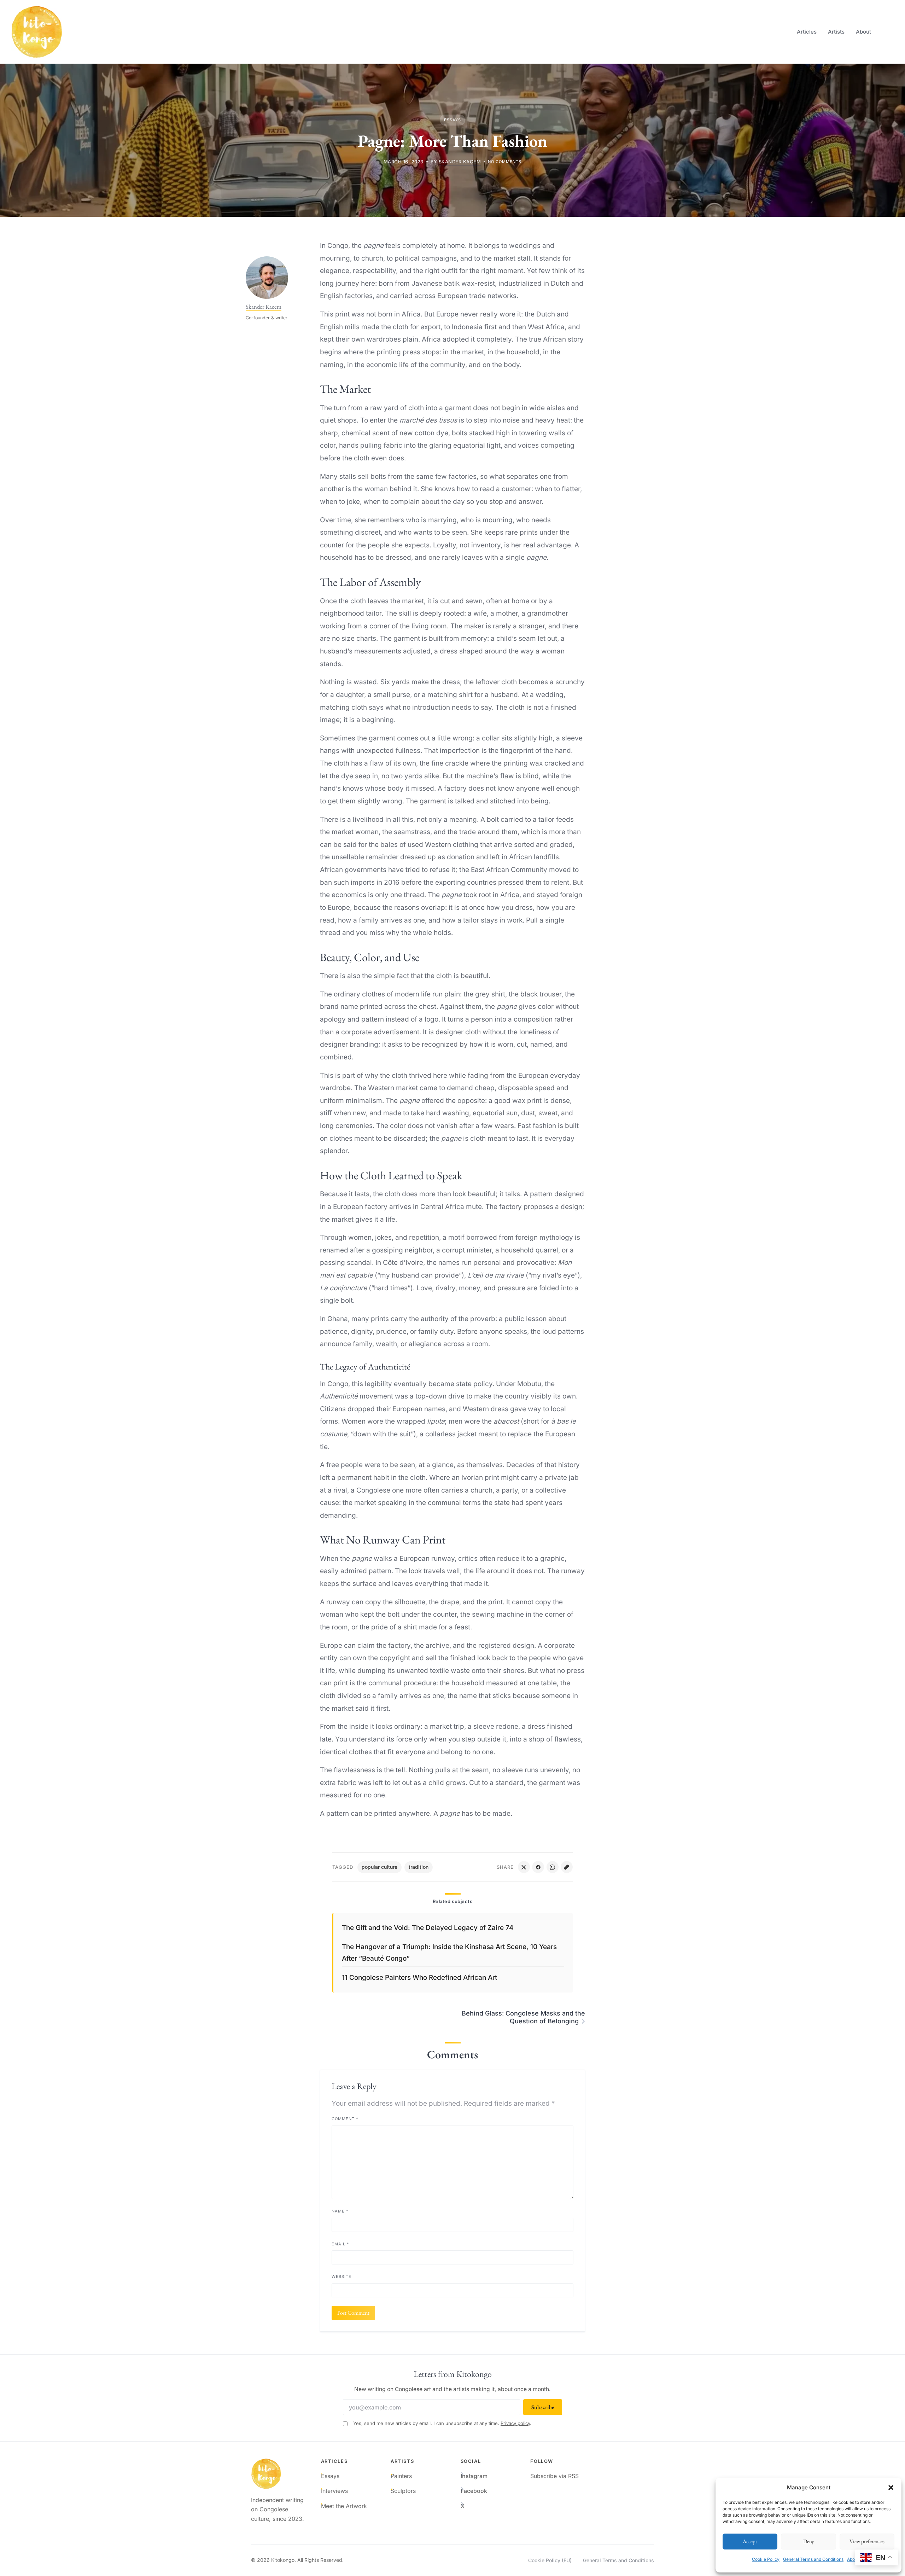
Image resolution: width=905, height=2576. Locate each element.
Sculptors (403, 2491)
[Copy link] (567, 1867)
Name (340, 2211)
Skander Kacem (460, 162)
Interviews (334, 2491)
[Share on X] (524, 1867)
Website (341, 2276)
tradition (419, 1867)
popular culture (379, 1867)
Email (340, 2244)
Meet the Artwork (344, 2506)
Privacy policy (515, 2423)
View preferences (867, 2541)
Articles (807, 32)
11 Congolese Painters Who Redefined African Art (419, 1978)
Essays (452, 120)
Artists (836, 32)
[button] (891, 2488)
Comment (345, 2119)
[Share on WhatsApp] (553, 1867)
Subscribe (543, 2407)
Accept (750, 2541)
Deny (809, 2541)
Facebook (474, 2491)
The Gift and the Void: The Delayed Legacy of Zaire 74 (428, 1928)
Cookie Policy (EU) (550, 2560)
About (863, 32)
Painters (401, 2476)
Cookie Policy (766, 2559)
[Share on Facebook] (538, 1867)
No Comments (505, 162)
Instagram (474, 2476)
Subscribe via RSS (554, 2476)
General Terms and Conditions (813, 2559)
